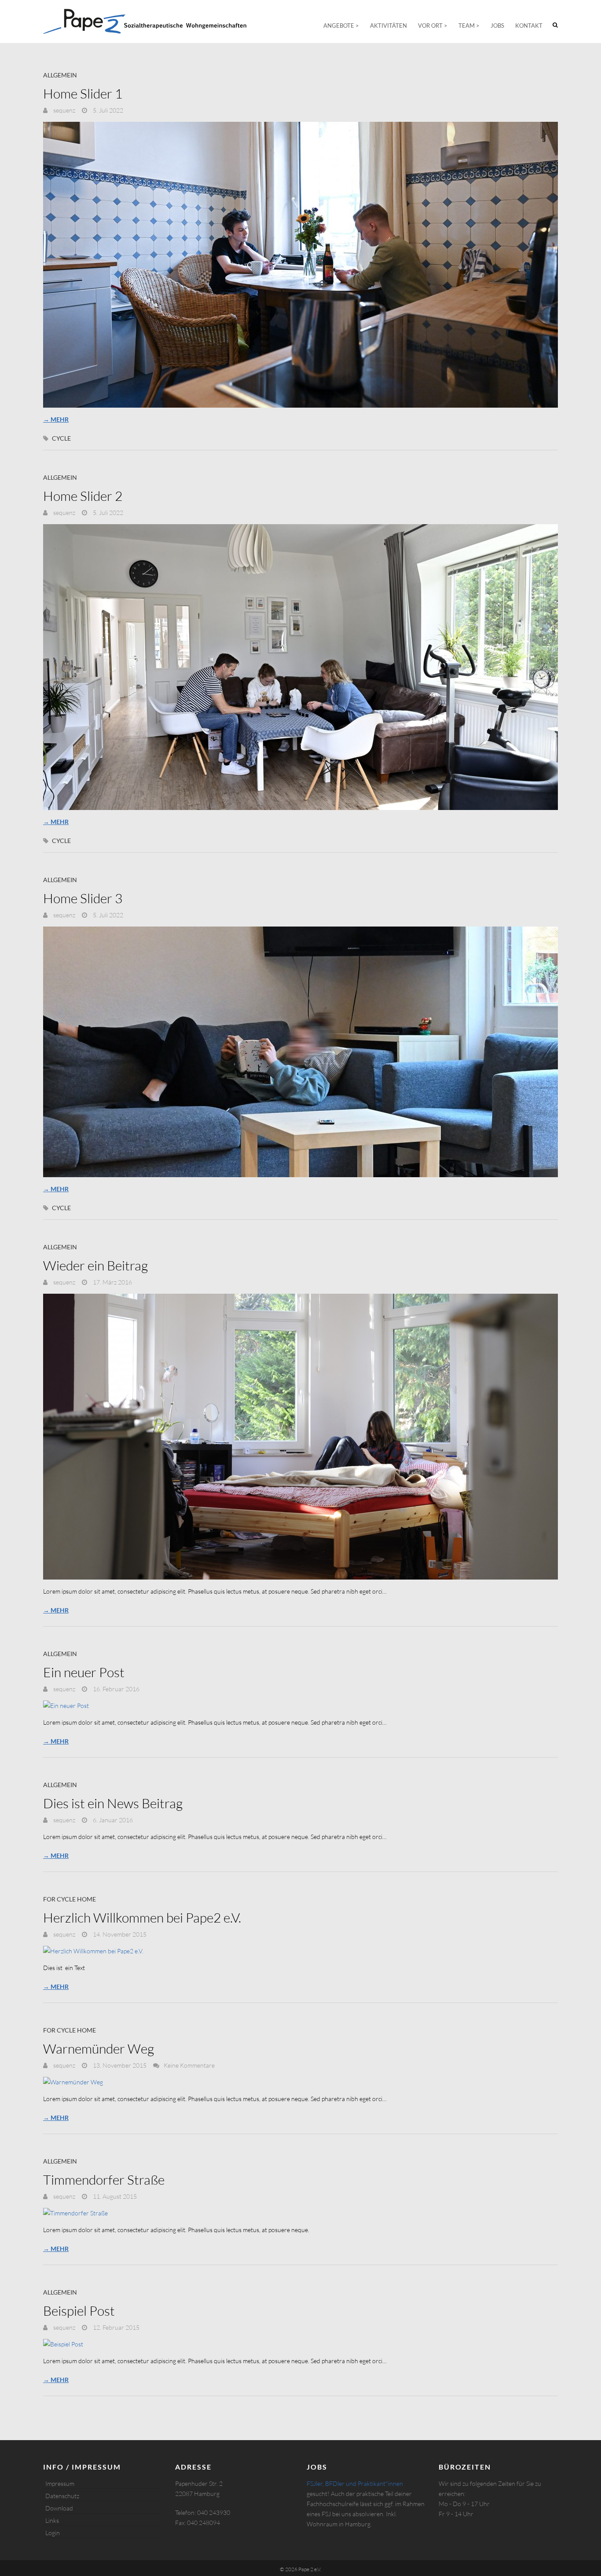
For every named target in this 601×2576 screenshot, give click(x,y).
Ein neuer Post (84, 1672)
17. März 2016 (112, 1282)
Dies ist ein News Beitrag (113, 1803)
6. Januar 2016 (112, 1820)
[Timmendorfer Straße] (300, 2213)
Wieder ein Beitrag (95, 1265)
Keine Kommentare (189, 2065)
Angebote (339, 26)
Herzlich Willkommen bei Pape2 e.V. (142, 1917)
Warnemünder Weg (99, 2049)
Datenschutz (62, 2496)
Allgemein (60, 75)
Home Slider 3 (83, 898)
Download (59, 2508)
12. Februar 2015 (115, 2327)
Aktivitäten (388, 26)
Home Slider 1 (83, 93)
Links (52, 2520)
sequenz (64, 110)
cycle (61, 438)
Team (467, 26)
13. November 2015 (119, 2065)
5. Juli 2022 (107, 110)
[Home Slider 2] (300, 667)
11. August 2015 (114, 2196)
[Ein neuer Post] (300, 1706)
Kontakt (529, 26)
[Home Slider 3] (300, 1052)
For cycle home (70, 1899)
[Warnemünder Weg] (300, 2082)
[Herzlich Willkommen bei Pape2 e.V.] (300, 1951)
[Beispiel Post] (300, 2344)
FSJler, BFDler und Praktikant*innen (355, 2483)
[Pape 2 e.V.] (145, 22)
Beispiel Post (79, 2311)
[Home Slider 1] (300, 265)
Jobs (497, 26)
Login (53, 2533)
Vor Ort (430, 26)
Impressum (60, 2483)
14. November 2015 (119, 1934)
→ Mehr (56, 419)
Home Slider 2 (83, 496)
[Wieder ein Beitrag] (300, 1437)
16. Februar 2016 (115, 1689)
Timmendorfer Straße (104, 2180)
